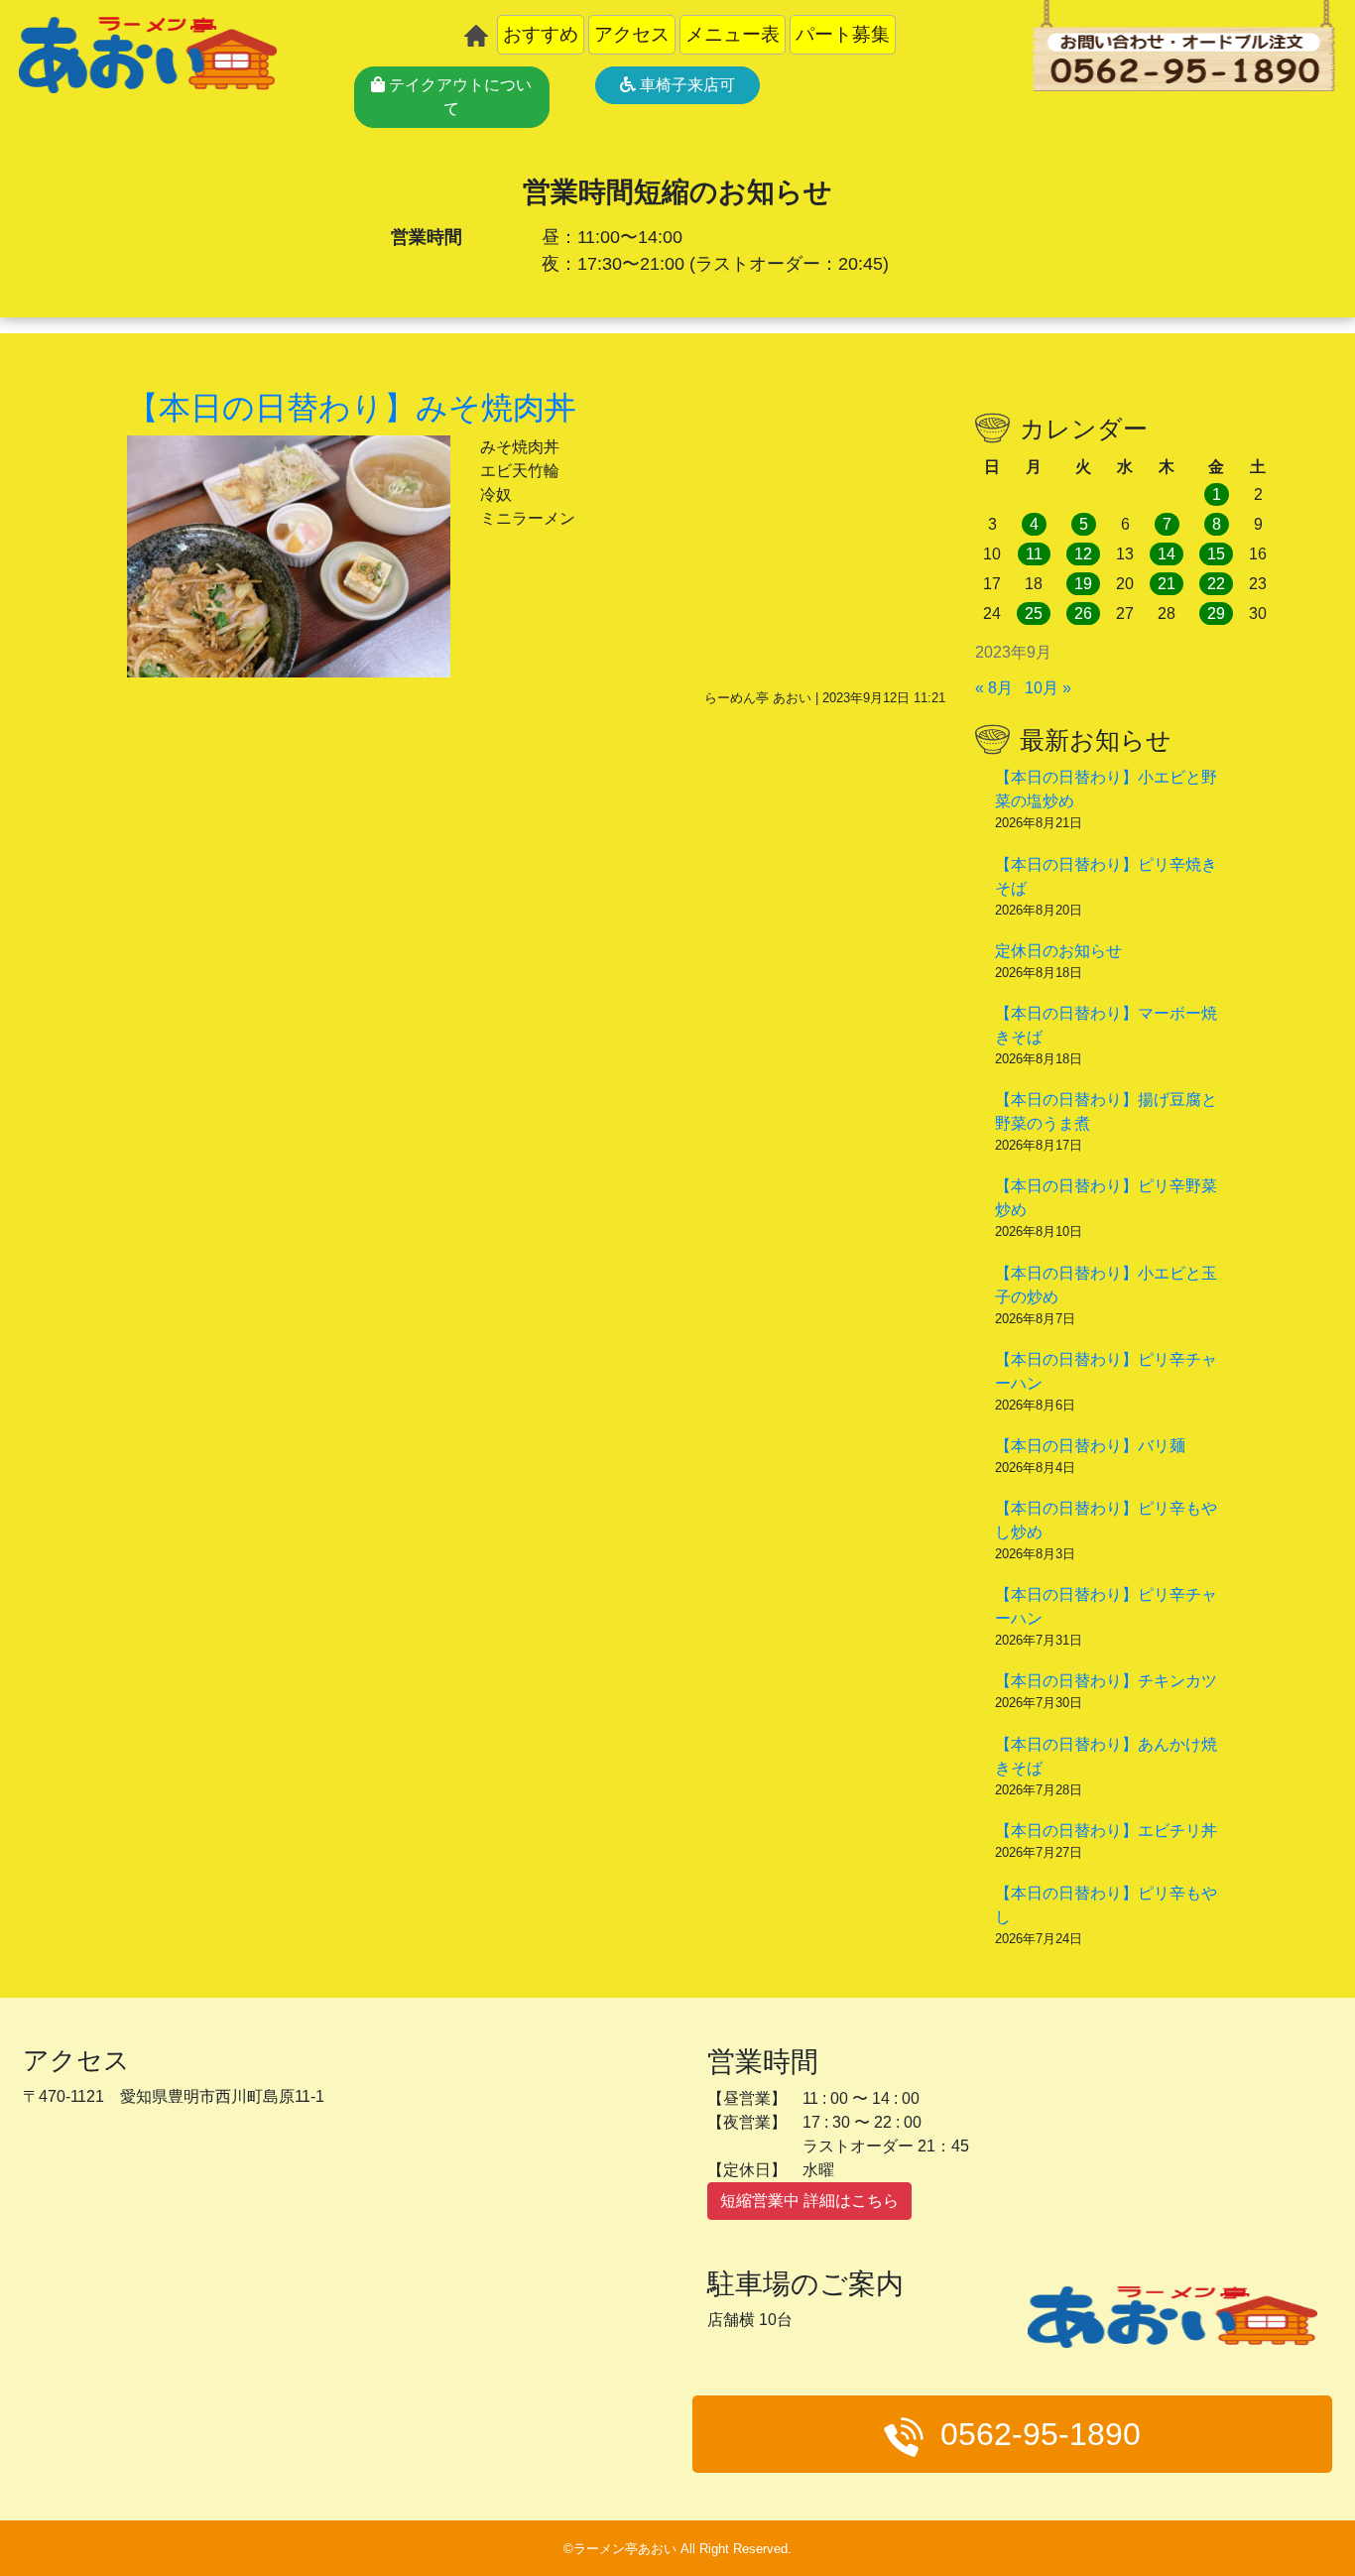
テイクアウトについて (458, 97)
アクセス (632, 34)
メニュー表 (733, 34)
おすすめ (541, 34)
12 (1083, 554)
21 (1167, 584)
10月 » (1048, 688)
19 (1083, 584)
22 (1216, 584)
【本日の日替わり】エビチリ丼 (1106, 1831)
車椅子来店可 (685, 85)
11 (1034, 554)
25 (1034, 613)
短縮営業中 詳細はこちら (809, 2201)
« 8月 (994, 688)
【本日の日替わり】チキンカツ (1106, 1681)
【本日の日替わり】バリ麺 (1090, 1446)
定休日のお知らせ (1058, 951)
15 (1216, 554)
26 (1083, 613)
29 (1216, 613)
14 (1167, 554)
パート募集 (843, 34)
